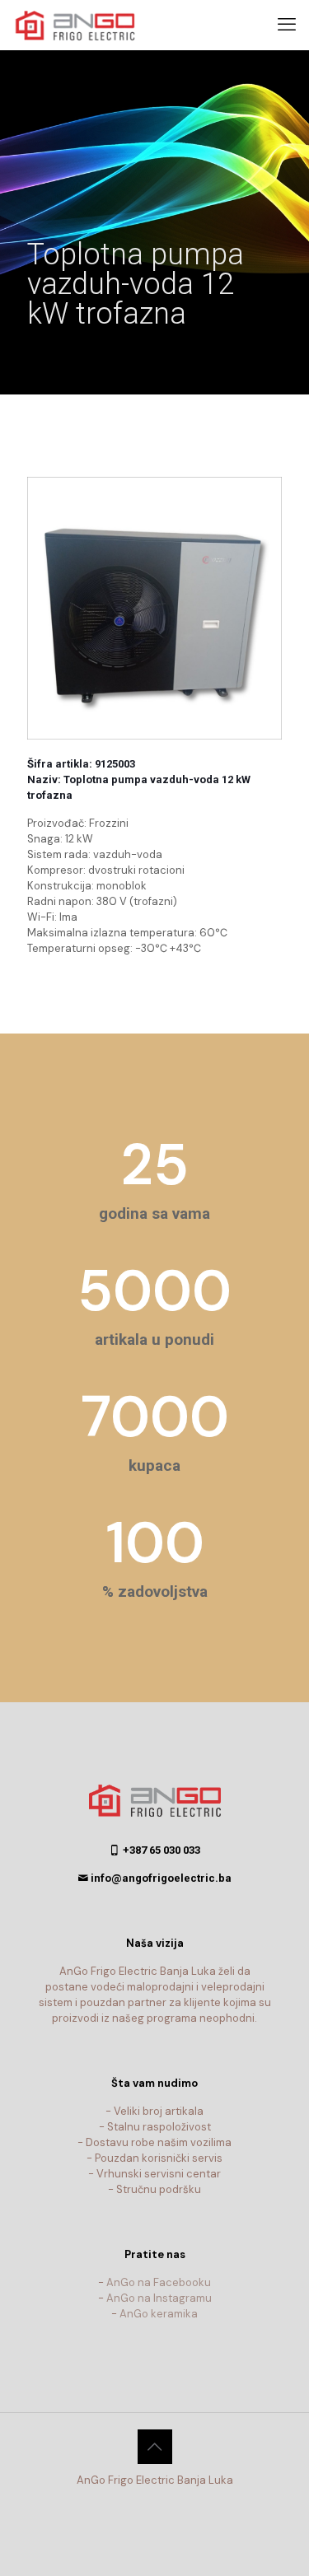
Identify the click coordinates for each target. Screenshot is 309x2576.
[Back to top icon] (155, 2447)
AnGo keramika (159, 2314)
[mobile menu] (287, 25)
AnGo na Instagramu (159, 2298)
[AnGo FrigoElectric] (82, 25)
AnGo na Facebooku (159, 2282)
